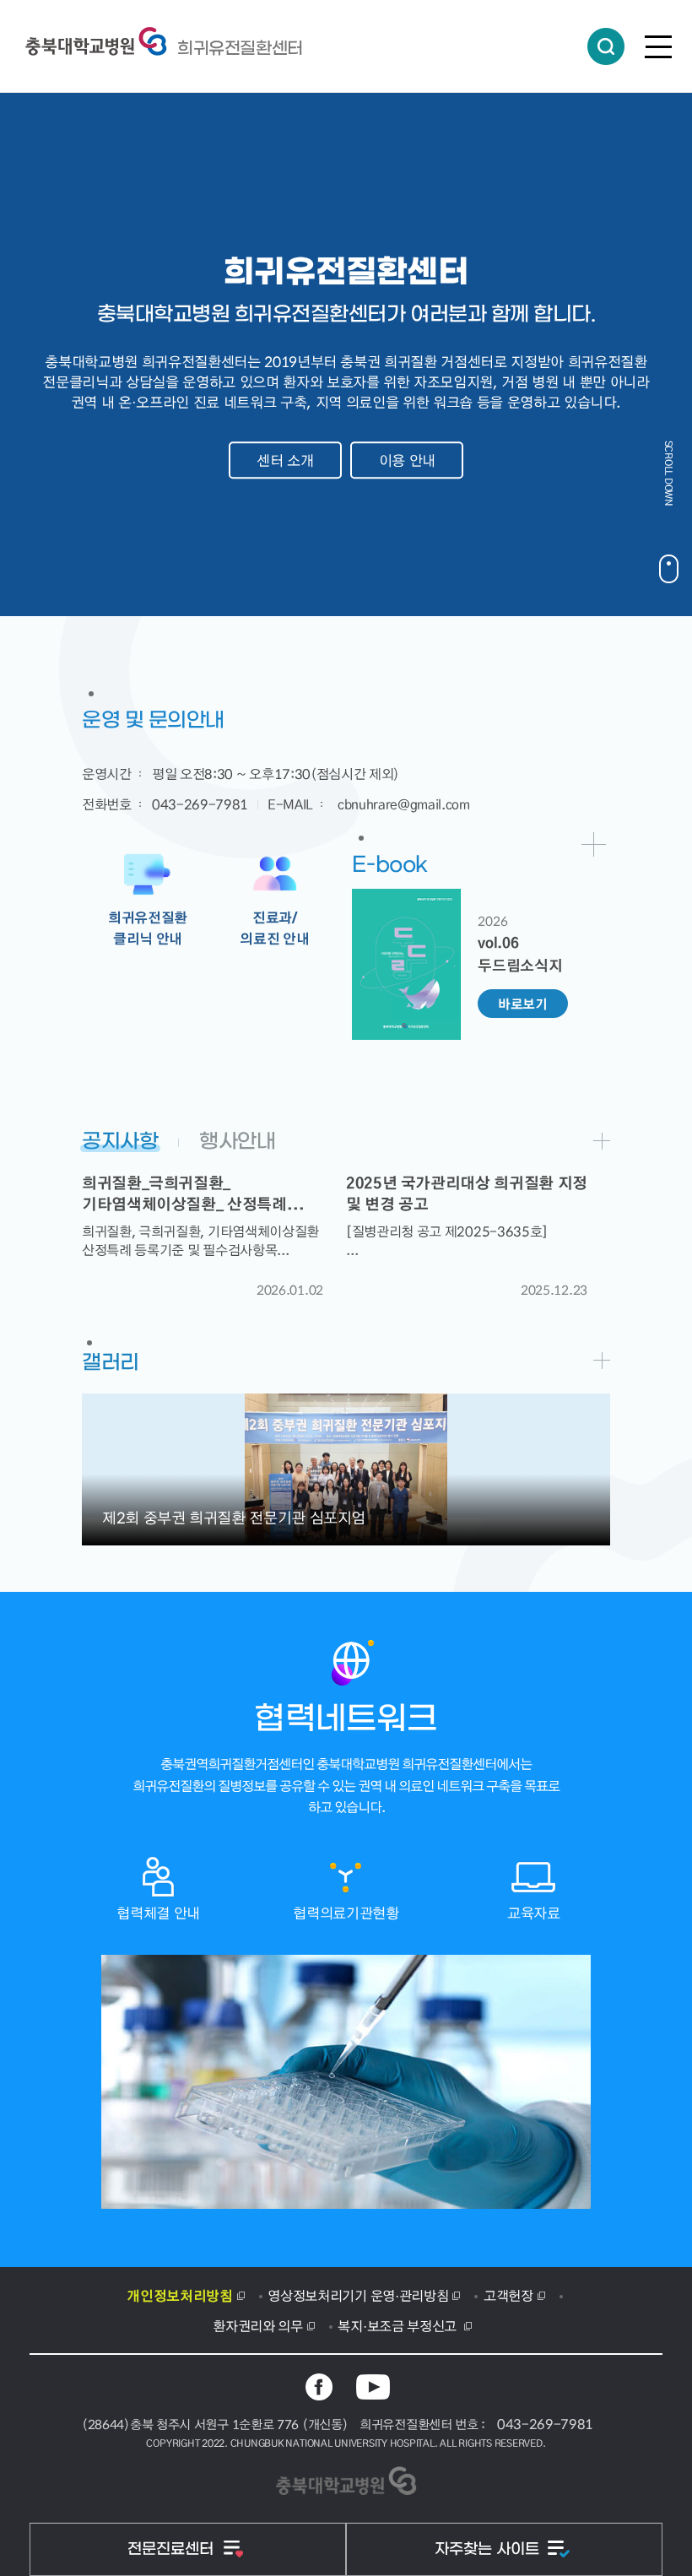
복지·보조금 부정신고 (398, 2325)
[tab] (129, 1138)
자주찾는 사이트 (489, 2549)
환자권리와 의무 (257, 2325)
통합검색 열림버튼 (606, 46)
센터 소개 (285, 460)
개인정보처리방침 (179, 2295)
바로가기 (594, 844)
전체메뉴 (658, 46)
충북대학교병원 (240, 48)
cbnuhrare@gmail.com (404, 804)
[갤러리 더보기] (602, 1361)
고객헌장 (508, 2295)
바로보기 (523, 1004)
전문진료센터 (173, 2549)
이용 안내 (407, 460)
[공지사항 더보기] (602, 1141)
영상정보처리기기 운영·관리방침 (358, 2295)
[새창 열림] (319, 2387)
